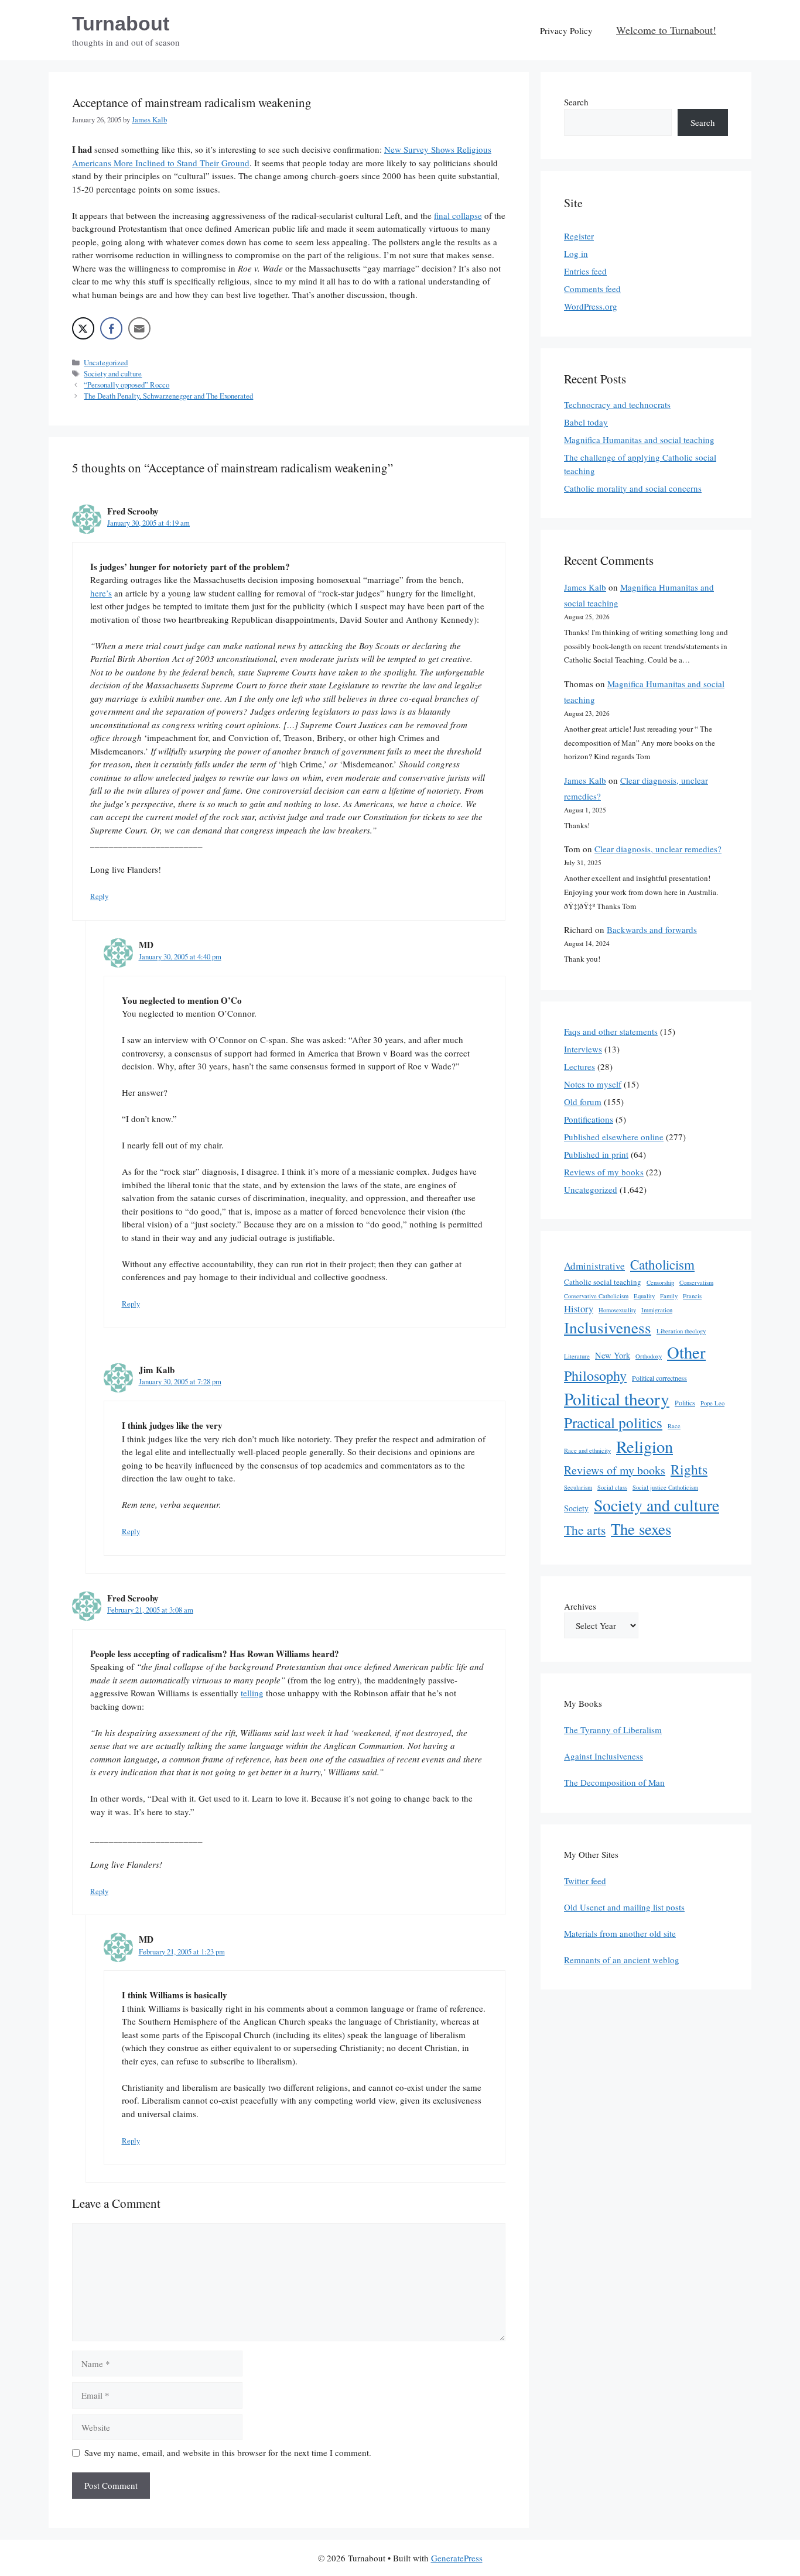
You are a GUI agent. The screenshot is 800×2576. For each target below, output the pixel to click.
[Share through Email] (139, 328)
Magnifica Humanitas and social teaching (639, 440)
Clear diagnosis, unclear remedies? (658, 849)
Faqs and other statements (611, 1031)
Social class (612, 1487)
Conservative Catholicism (596, 1296)
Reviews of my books (604, 1172)
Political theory (617, 1399)
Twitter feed (585, 1881)
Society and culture (113, 374)
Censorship (660, 1282)
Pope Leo (712, 1403)
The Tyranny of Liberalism (613, 1730)
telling (252, 1693)
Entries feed (585, 271)
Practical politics (613, 1422)
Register (579, 236)
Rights (689, 1469)
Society (576, 1508)
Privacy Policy (566, 30)
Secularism (578, 1487)
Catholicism (662, 1264)
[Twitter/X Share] (83, 328)
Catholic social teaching (603, 1282)
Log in (576, 253)
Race (674, 1426)
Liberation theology (681, 1331)
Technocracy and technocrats (617, 404)
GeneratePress (457, 2558)
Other (686, 1352)
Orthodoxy (649, 1356)
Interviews (583, 1049)
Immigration (657, 1310)
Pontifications (589, 1119)
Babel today (586, 422)
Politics (685, 1402)
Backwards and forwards (652, 929)
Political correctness (659, 1378)
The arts (585, 1530)
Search (576, 102)
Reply (99, 896)
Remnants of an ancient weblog (622, 1960)
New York (613, 1355)
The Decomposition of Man (614, 1782)
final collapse (458, 215)
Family (669, 1296)
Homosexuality (617, 1310)
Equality (644, 1296)
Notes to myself (593, 1084)
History (579, 1308)
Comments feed (592, 289)
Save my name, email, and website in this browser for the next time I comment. (228, 2452)
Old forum (583, 1102)
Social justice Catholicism (665, 1487)
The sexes (641, 1529)
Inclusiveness (608, 1327)
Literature (577, 1356)
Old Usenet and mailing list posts (624, 1907)
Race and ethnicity (587, 1450)
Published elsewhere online (614, 1137)
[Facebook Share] (111, 328)
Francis (692, 1296)
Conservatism (696, 1282)
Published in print (596, 1154)
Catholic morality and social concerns (633, 488)
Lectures (580, 1066)
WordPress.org (591, 306)
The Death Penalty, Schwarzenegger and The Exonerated (168, 396)
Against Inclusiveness (604, 1756)
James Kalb (585, 587)
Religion (645, 1446)
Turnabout (121, 23)
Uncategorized (106, 363)
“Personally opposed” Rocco (127, 385)
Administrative (594, 1266)
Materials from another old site (620, 1933)
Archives (580, 1606)
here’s (101, 593)
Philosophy (595, 1376)
